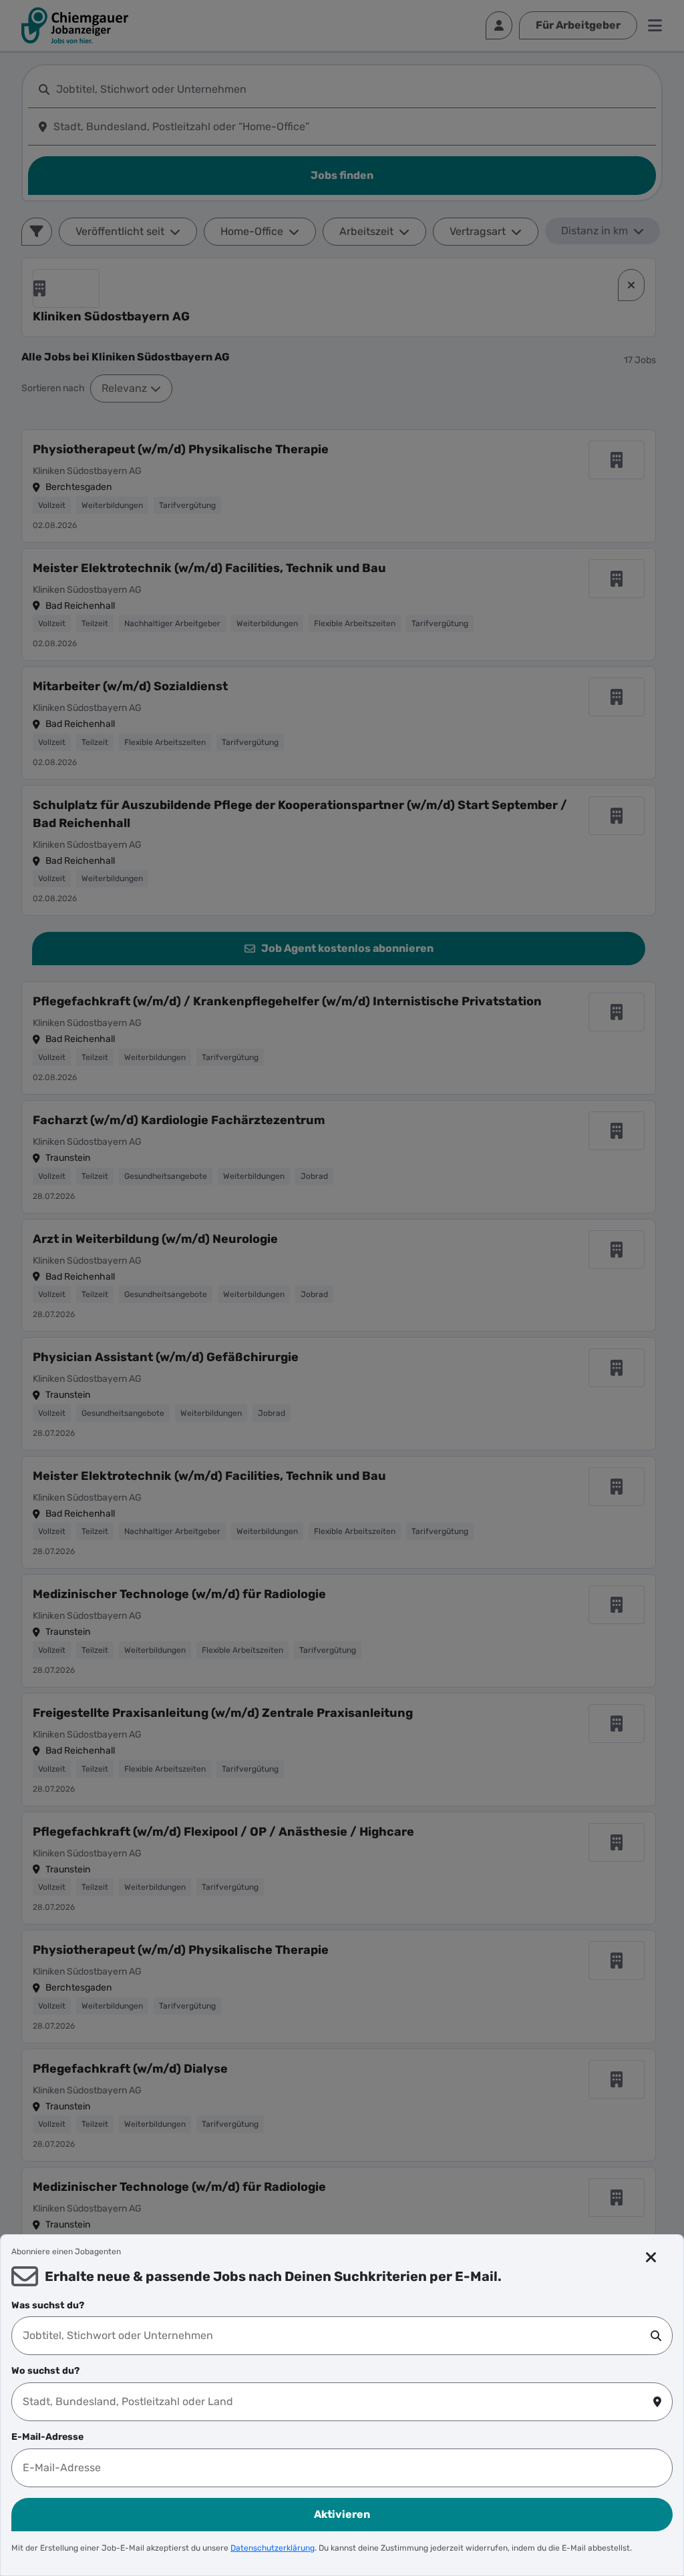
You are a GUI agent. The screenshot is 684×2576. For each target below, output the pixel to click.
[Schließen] (651, 2258)
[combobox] (337, 2336)
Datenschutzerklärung (273, 2548)
